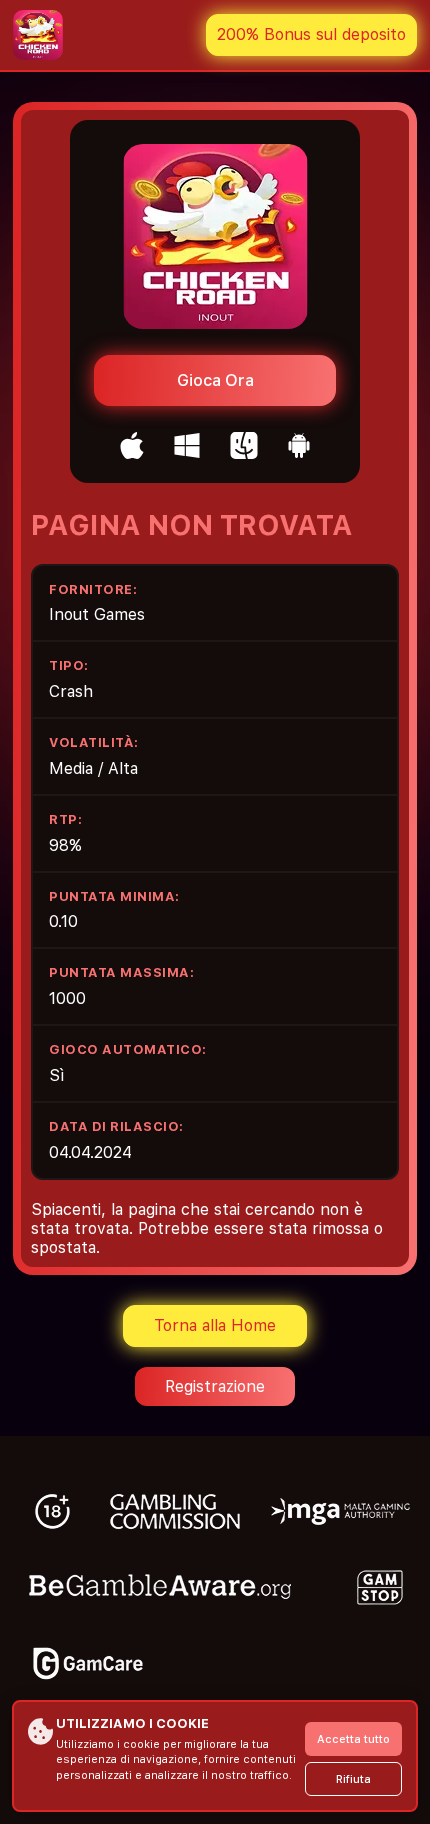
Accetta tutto (353, 1739)
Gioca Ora (215, 380)
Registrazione (215, 1386)
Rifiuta (353, 1779)
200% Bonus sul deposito (311, 34)
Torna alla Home (215, 1325)
